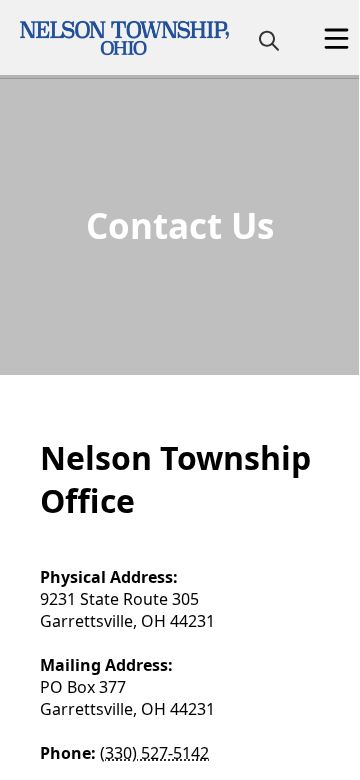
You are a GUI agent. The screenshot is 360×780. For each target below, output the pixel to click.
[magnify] (269, 40)
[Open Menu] (336, 38)
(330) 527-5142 (154, 753)
